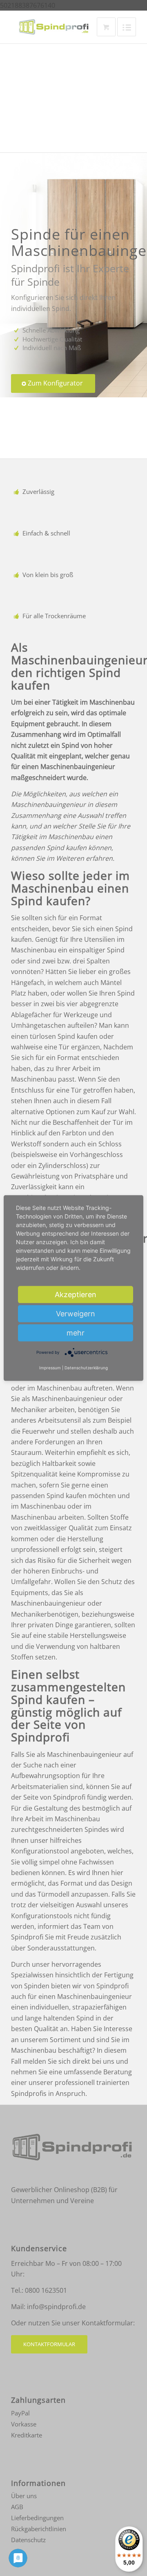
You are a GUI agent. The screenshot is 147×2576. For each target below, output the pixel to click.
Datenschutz (28, 2540)
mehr (76, 1332)
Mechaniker (29, 1410)
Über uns (24, 2496)
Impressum (50, 1368)
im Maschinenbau (55, 1388)
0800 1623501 (46, 2290)
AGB (17, 2507)
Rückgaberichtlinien (39, 2529)
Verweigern (76, 1313)
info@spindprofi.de (56, 2307)
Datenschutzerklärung (86, 1368)
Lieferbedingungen (37, 2518)
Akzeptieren (76, 1294)
